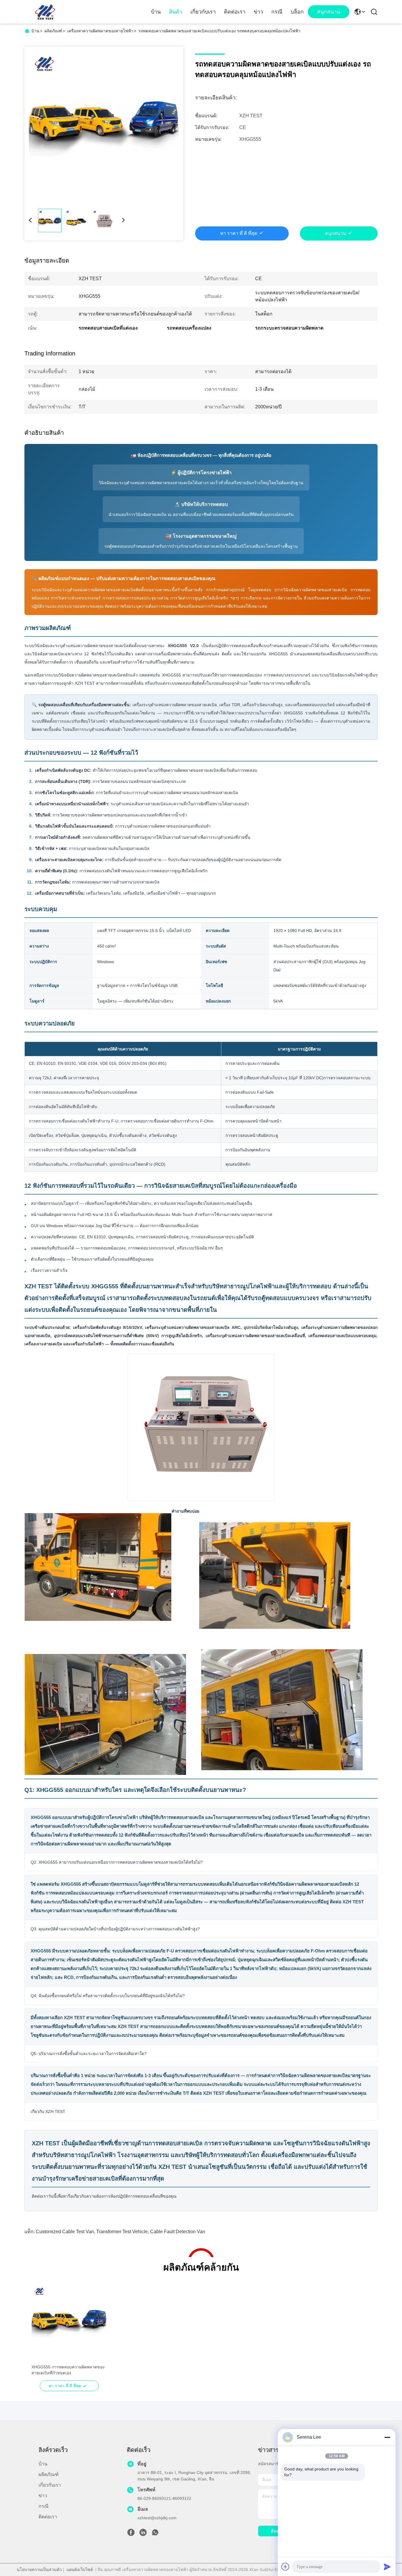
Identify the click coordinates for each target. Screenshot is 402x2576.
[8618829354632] (155, 2534)
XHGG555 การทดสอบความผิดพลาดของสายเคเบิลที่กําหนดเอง (68, 2370)
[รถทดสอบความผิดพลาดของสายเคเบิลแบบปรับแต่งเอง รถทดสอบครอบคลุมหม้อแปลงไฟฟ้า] (104, 126)
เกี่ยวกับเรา (203, 12)
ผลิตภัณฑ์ (53, 31)
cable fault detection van (178, 2232)
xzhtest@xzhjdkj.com (157, 2518)
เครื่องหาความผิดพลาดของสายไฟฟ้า (100, 31)
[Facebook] (131, 2534)
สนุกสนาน (329, 12)
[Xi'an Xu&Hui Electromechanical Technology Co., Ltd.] (45, 12)
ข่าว (258, 12)
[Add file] (285, 2567)
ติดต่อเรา (235, 12)
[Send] (387, 2567)
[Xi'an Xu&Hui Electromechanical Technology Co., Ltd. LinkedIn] (143, 2534)
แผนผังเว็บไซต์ (80, 2570)
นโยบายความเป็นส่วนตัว (39, 2570)
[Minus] (387, 2437)
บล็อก (297, 12)
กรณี (277, 12)
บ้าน (156, 12)
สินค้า (176, 12)
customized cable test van (65, 2232)
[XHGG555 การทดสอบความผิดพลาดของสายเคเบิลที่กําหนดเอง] (69, 2322)
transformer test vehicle (122, 2232)
